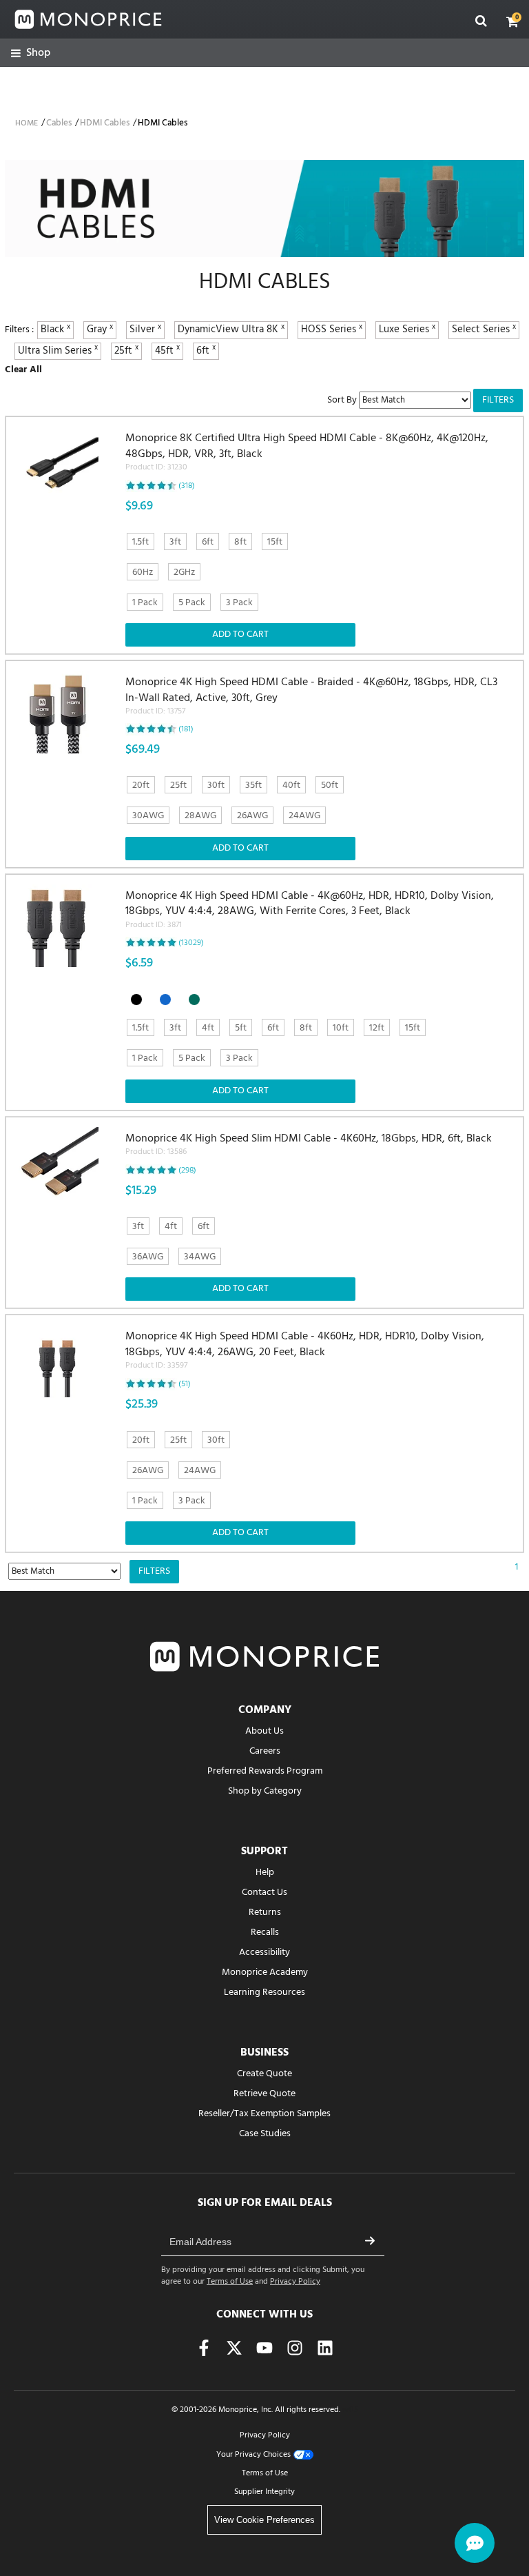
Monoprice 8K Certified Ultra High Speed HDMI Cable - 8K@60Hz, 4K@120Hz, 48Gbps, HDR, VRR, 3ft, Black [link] (307, 453)
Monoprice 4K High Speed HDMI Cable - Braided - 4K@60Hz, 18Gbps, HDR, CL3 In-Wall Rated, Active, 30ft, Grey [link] (311, 697)
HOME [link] (27, 123)
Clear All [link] (23, 370)
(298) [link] (187, 1170)
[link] (31, 53)
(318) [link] (187, 486)
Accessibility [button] (264, 1953)
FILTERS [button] (498, 400)
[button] (512, 21)
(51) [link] (185, 1384)
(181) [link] (186, 729)
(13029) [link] (191, 943)
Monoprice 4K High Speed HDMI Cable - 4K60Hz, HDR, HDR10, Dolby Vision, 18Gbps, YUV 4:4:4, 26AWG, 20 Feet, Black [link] (305, 1351)
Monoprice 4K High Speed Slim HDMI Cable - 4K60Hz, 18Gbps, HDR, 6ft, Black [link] (309, 1145)
